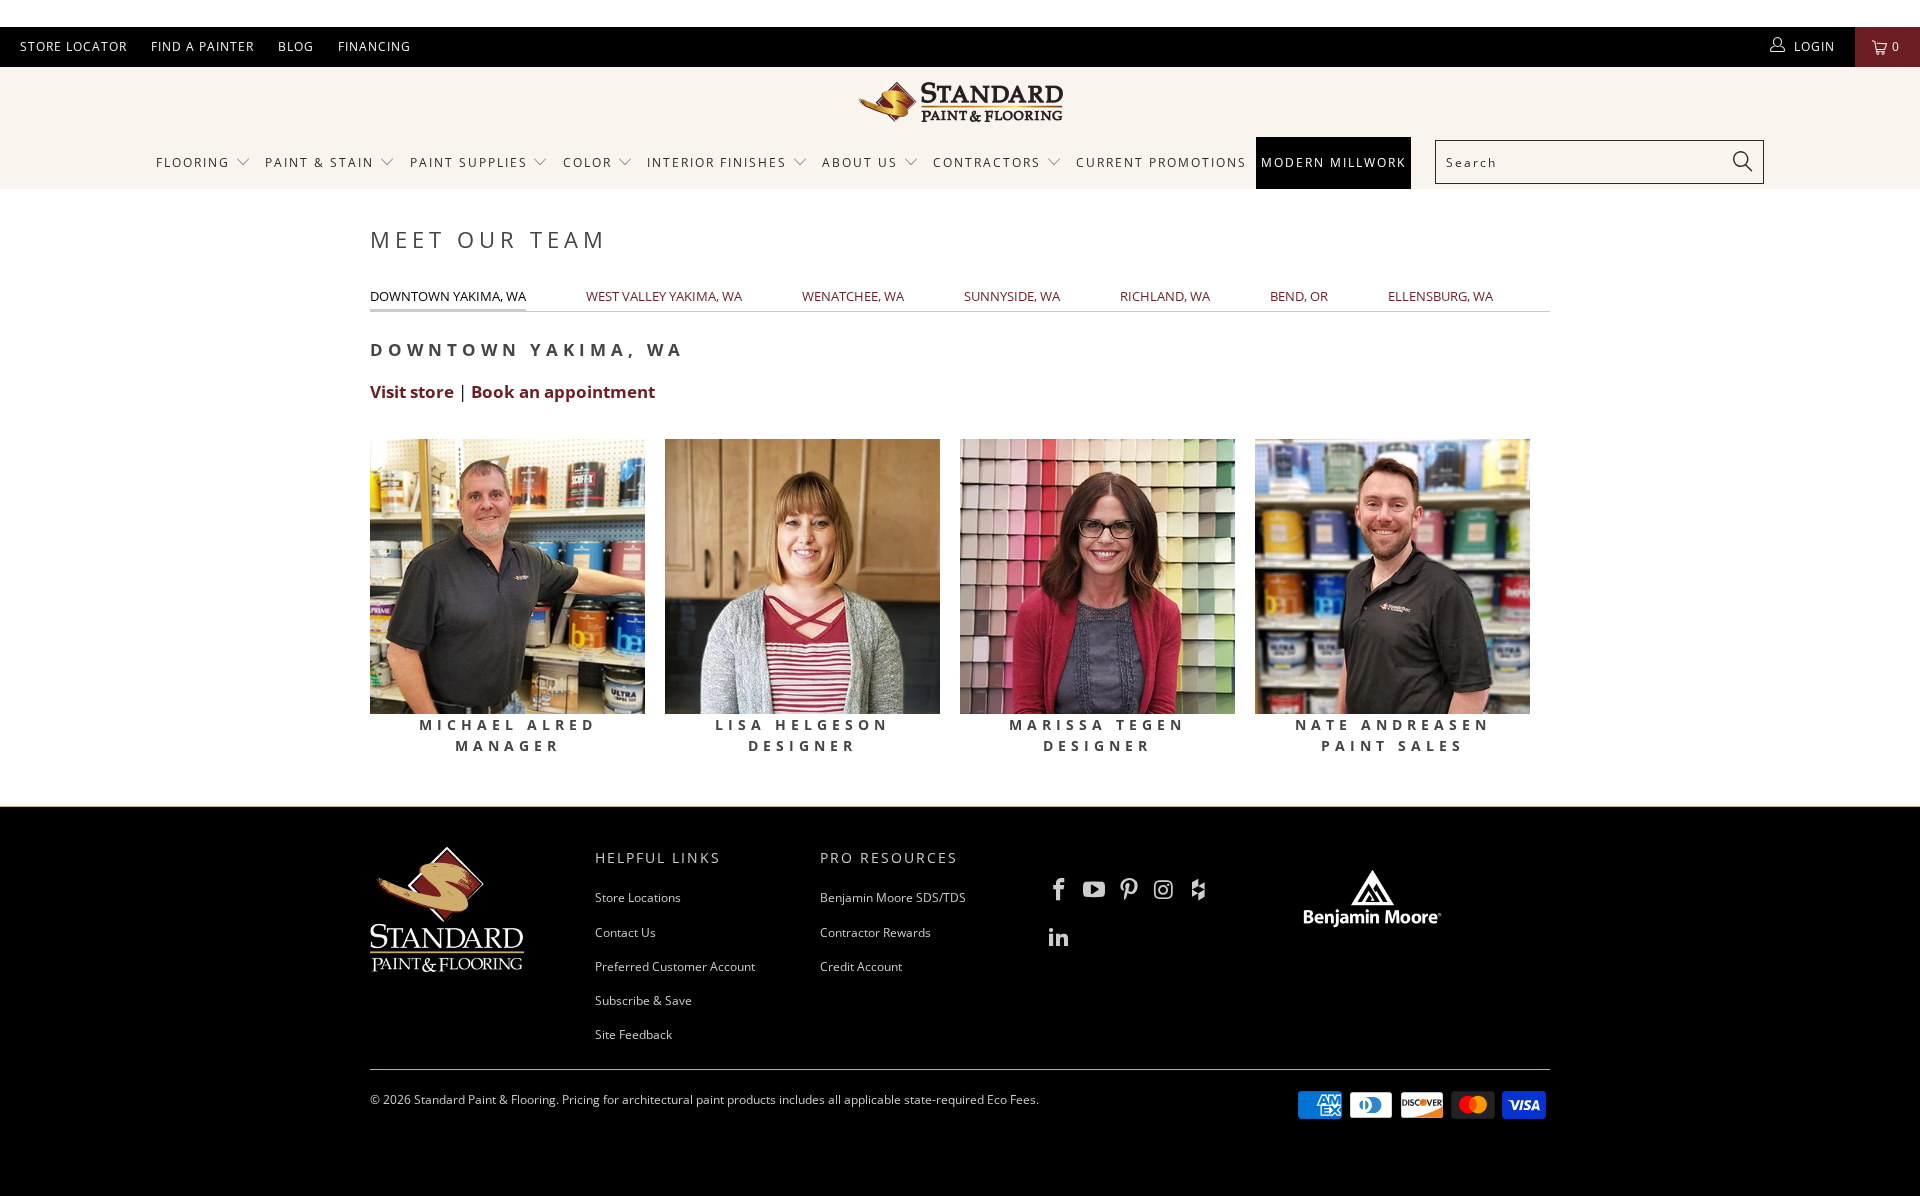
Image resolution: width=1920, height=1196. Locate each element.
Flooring (193, 162)
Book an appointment (563, 391)
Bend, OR (1299, 296)
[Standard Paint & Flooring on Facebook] (1060, 890)
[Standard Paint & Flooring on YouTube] (1095, 890)
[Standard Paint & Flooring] (960, 102)
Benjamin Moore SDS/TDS (893, 897)
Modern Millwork (1333, 162)
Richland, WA (1165, 296)
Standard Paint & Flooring (485, 1099)
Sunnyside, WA (1012, 296)
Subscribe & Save (643, 1000)
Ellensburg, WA (1440, 296)
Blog (296, 46)
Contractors (989, 162)
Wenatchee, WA (853, 296)
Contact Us (625, 932)
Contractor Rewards (875, 932)
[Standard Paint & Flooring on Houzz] (1199, 890)
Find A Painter (202, 46)
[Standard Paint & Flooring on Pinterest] (1129, 890)
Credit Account (861, 966)
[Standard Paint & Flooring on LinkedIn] (1060, 937)
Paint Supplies (469, 162)
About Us (862, 162)
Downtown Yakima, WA (448, 296)
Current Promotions (1161, 162)
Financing (374, 46)
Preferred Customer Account (675, 966)
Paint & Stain (319, 162)
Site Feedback (633, 1034)
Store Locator (73, 46)
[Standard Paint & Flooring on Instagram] (1164, 890)
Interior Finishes (717, 162)
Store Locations (638, 897)
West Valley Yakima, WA (664, 296)
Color (587, 162)
